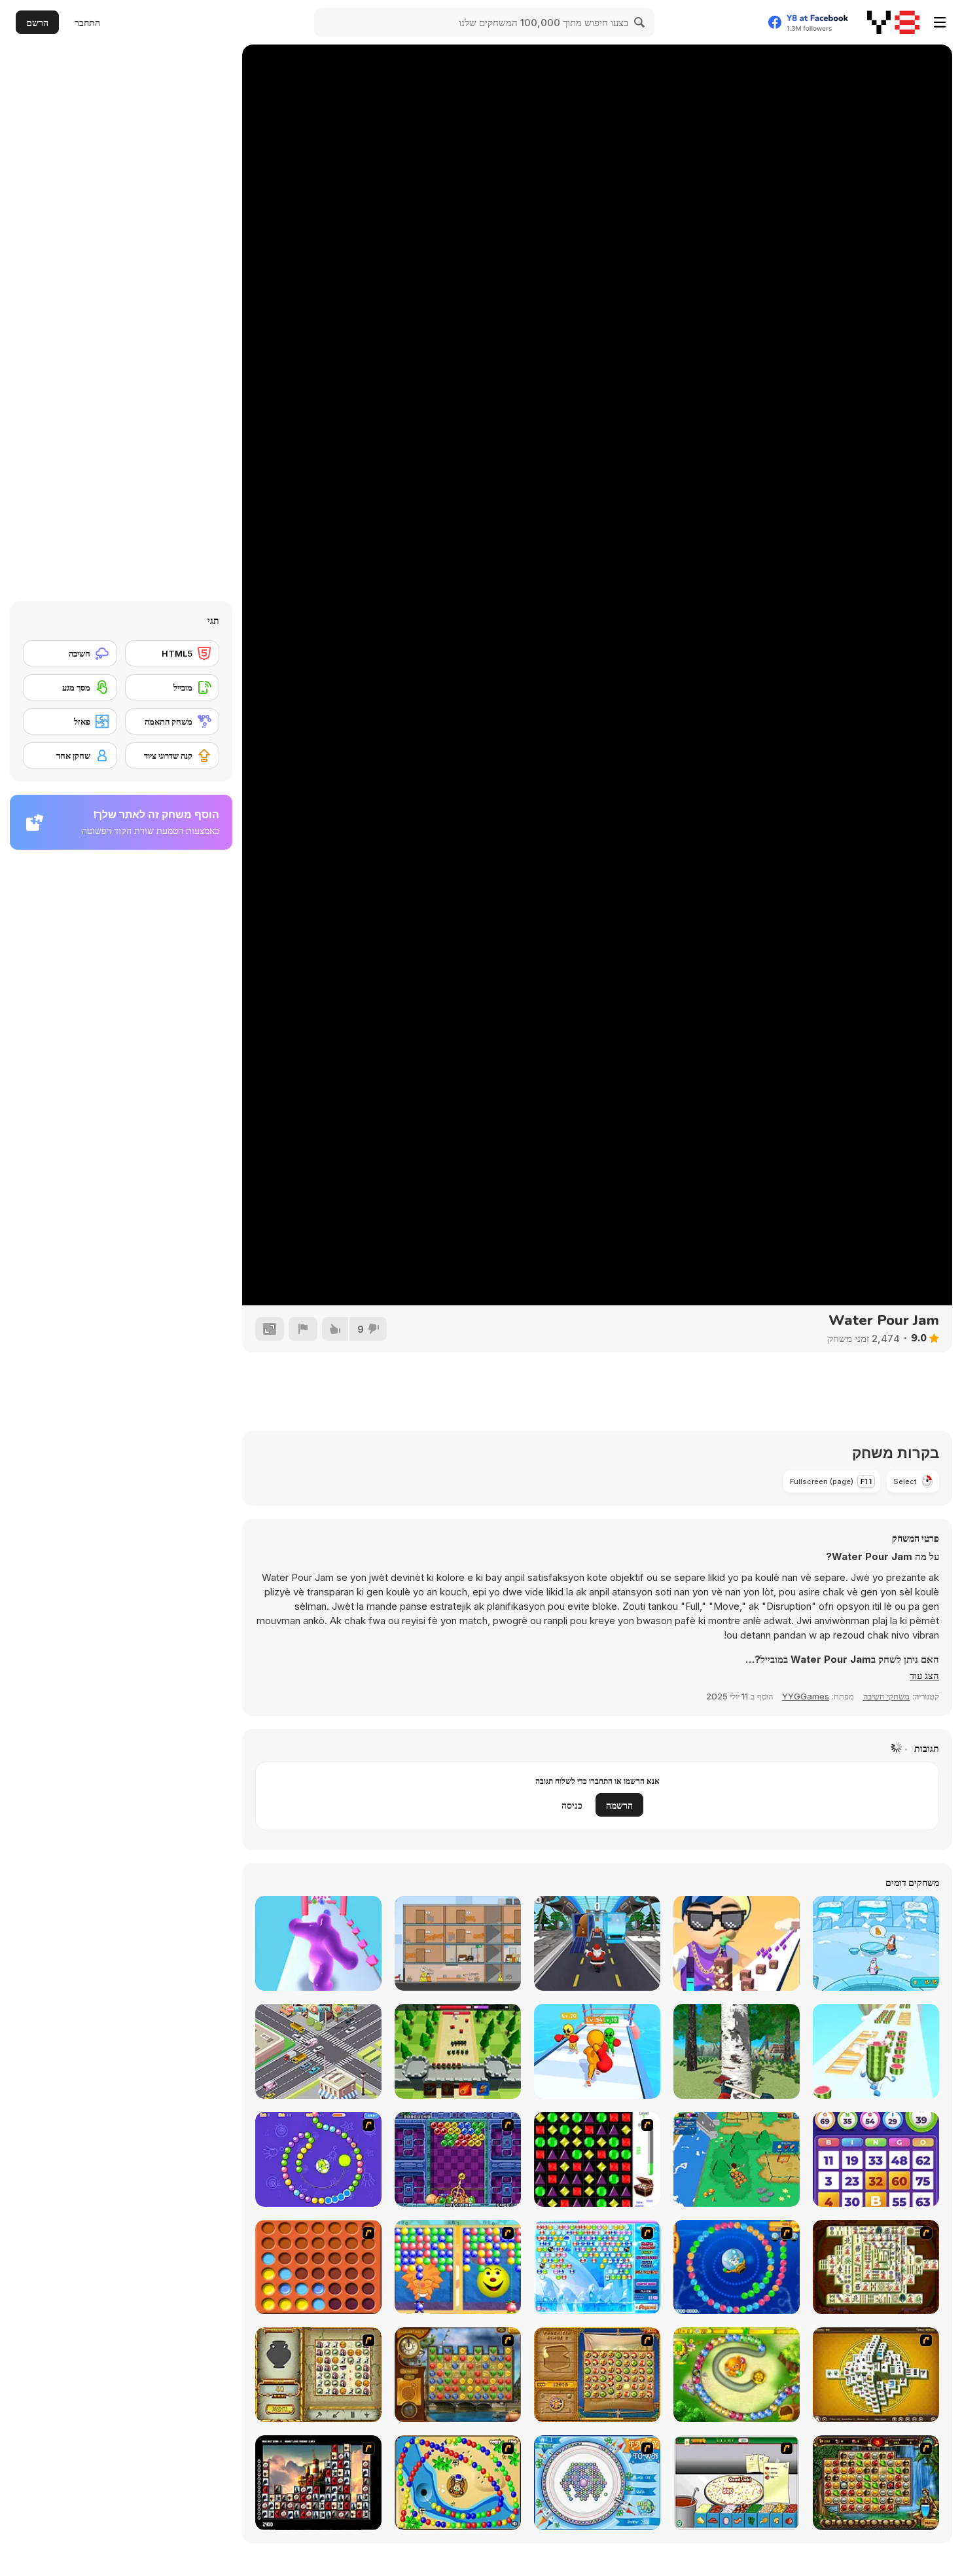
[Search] (640, 22)
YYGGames (806, 1696)
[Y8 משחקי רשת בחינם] (893, 22)
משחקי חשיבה (886, 1696)
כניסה (572, 1805)
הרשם (37, 23)
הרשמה (619, 1805)
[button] (924, 1676)
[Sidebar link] (940, 22)
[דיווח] (303, 1329)
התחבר (87, 23)
